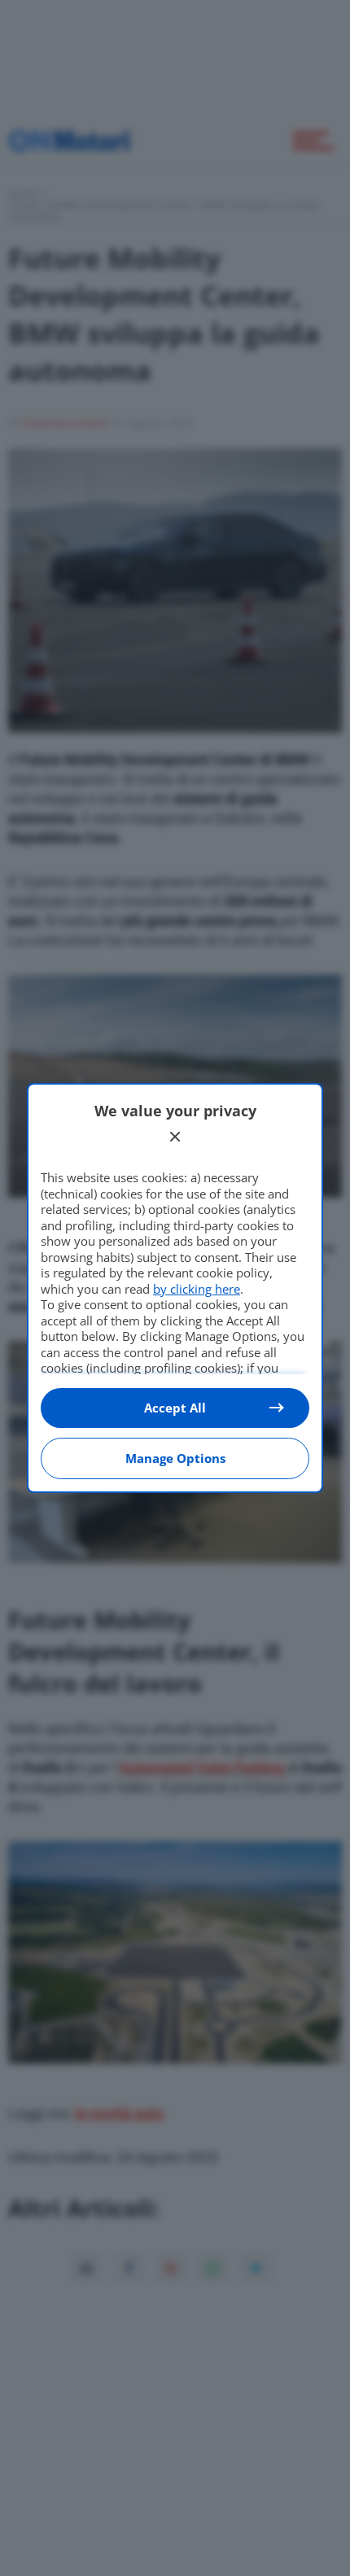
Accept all (175, 1408)
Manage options (175, 1458)
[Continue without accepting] (175, 1137)
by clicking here (197, 1289)
